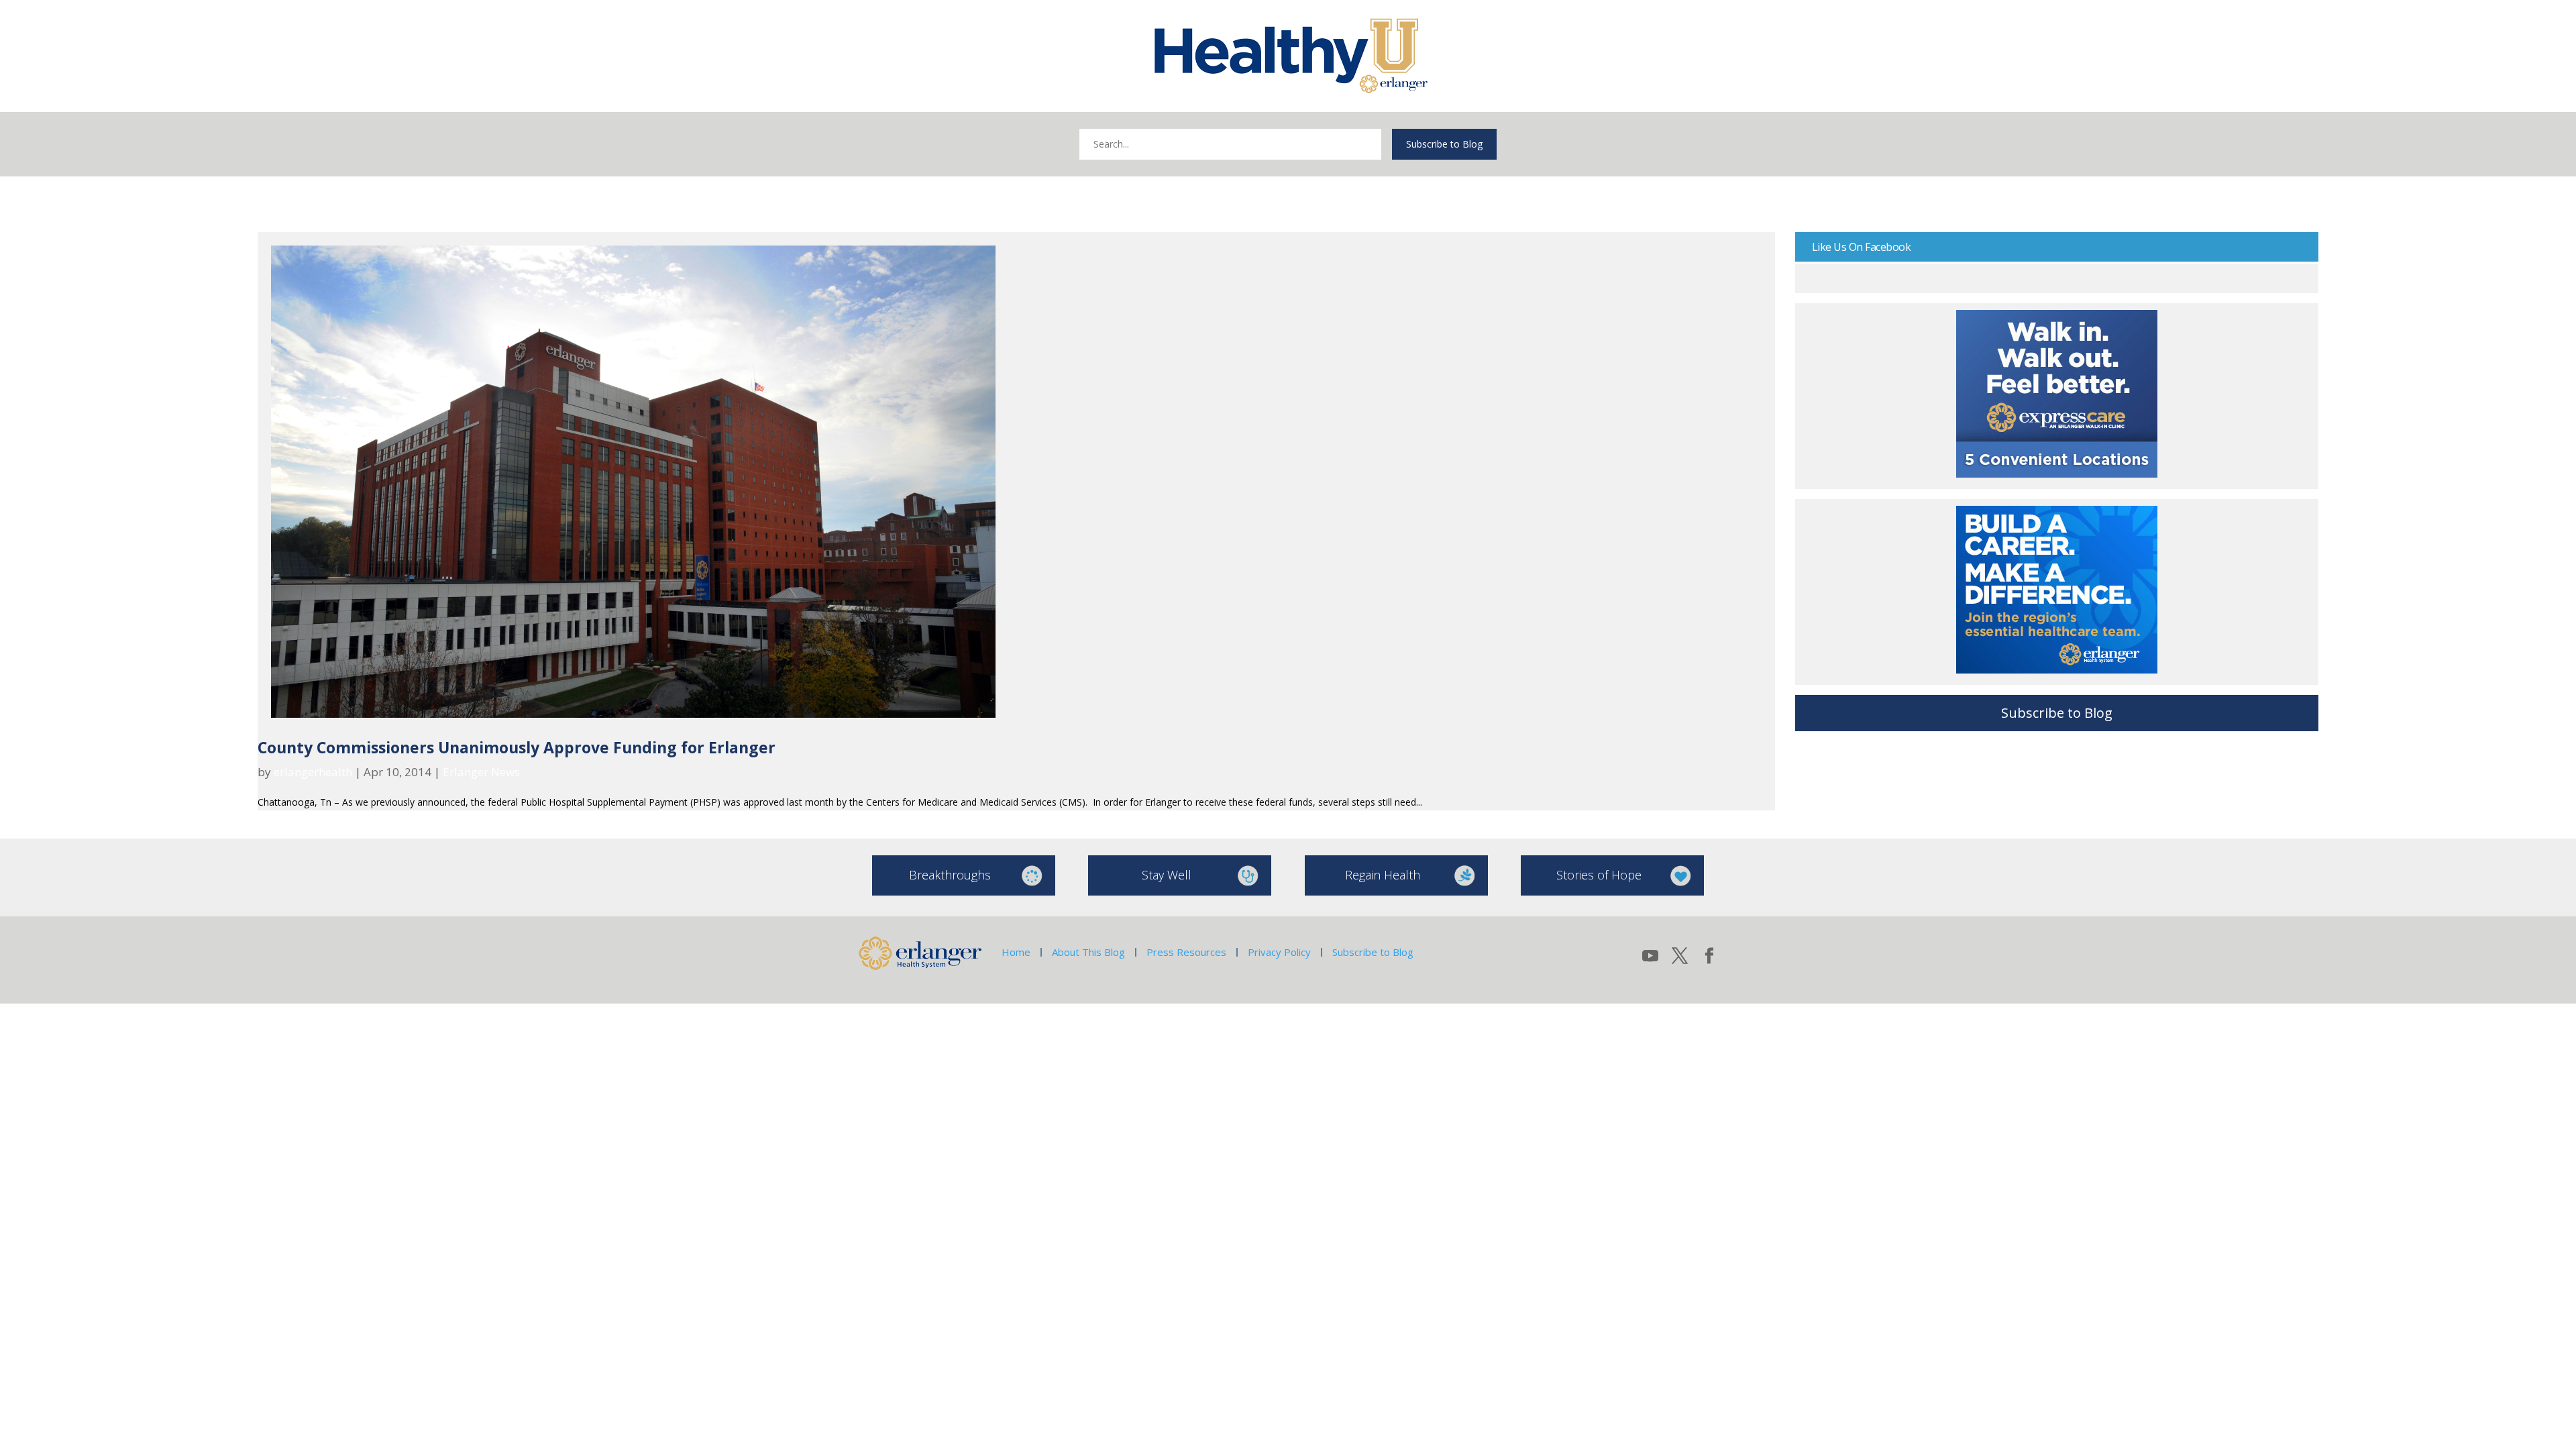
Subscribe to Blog (1444, 144)
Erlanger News (481, 772)
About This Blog (1088, 952)
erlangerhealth (313, 772)
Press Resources (1186, 952)
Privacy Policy (1279, 952)
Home (1016, 952)
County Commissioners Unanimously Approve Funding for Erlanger (517, 747)
